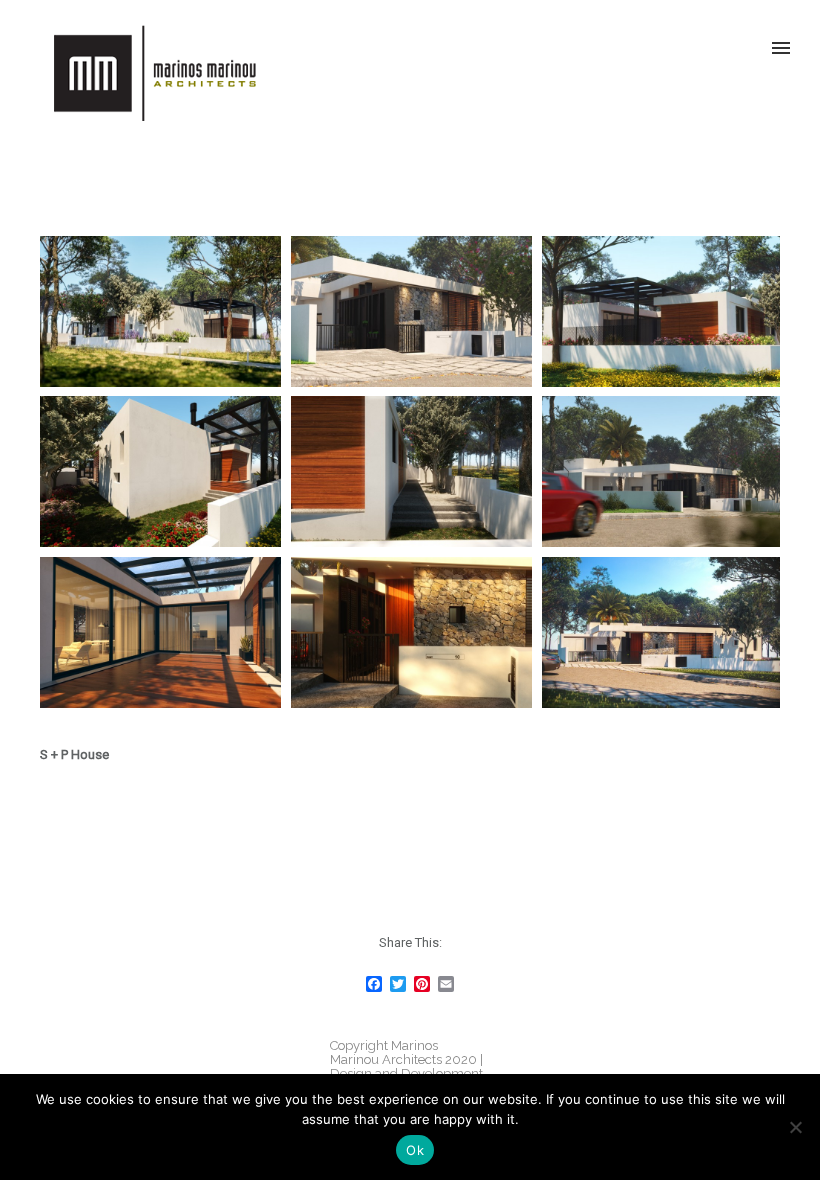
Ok (415, 1150)
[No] (795, 1127)
